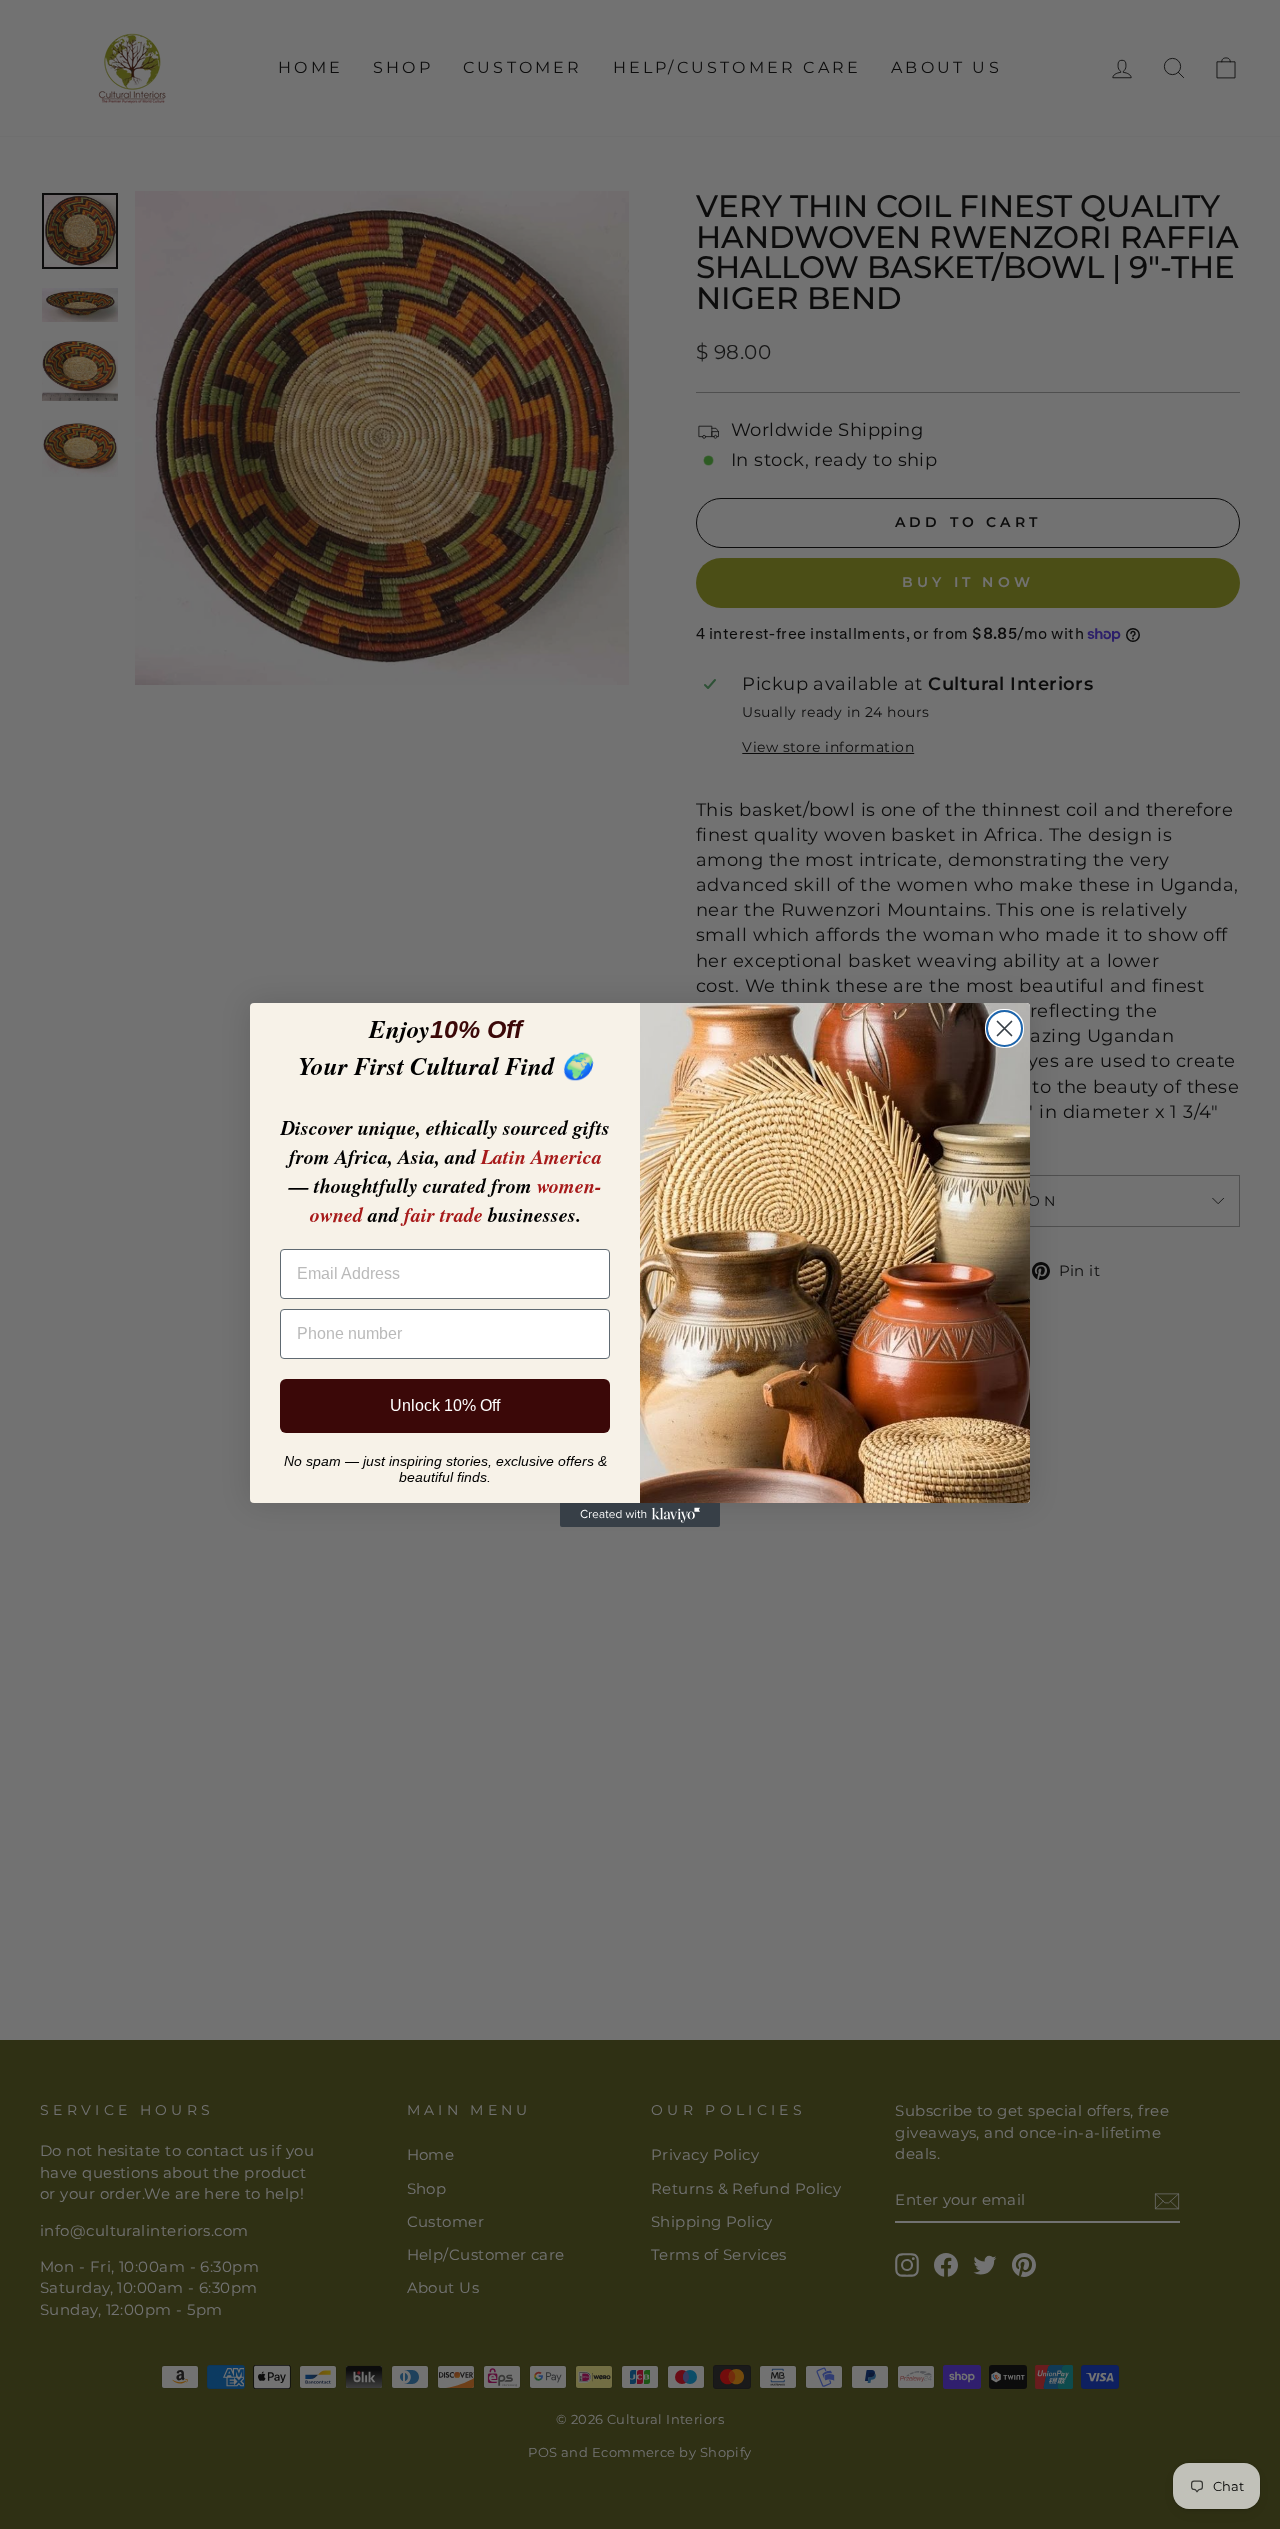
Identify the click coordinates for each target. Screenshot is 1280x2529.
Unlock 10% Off (445, 1405)
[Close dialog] (1004, 1028)
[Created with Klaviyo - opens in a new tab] (640, 1515)
